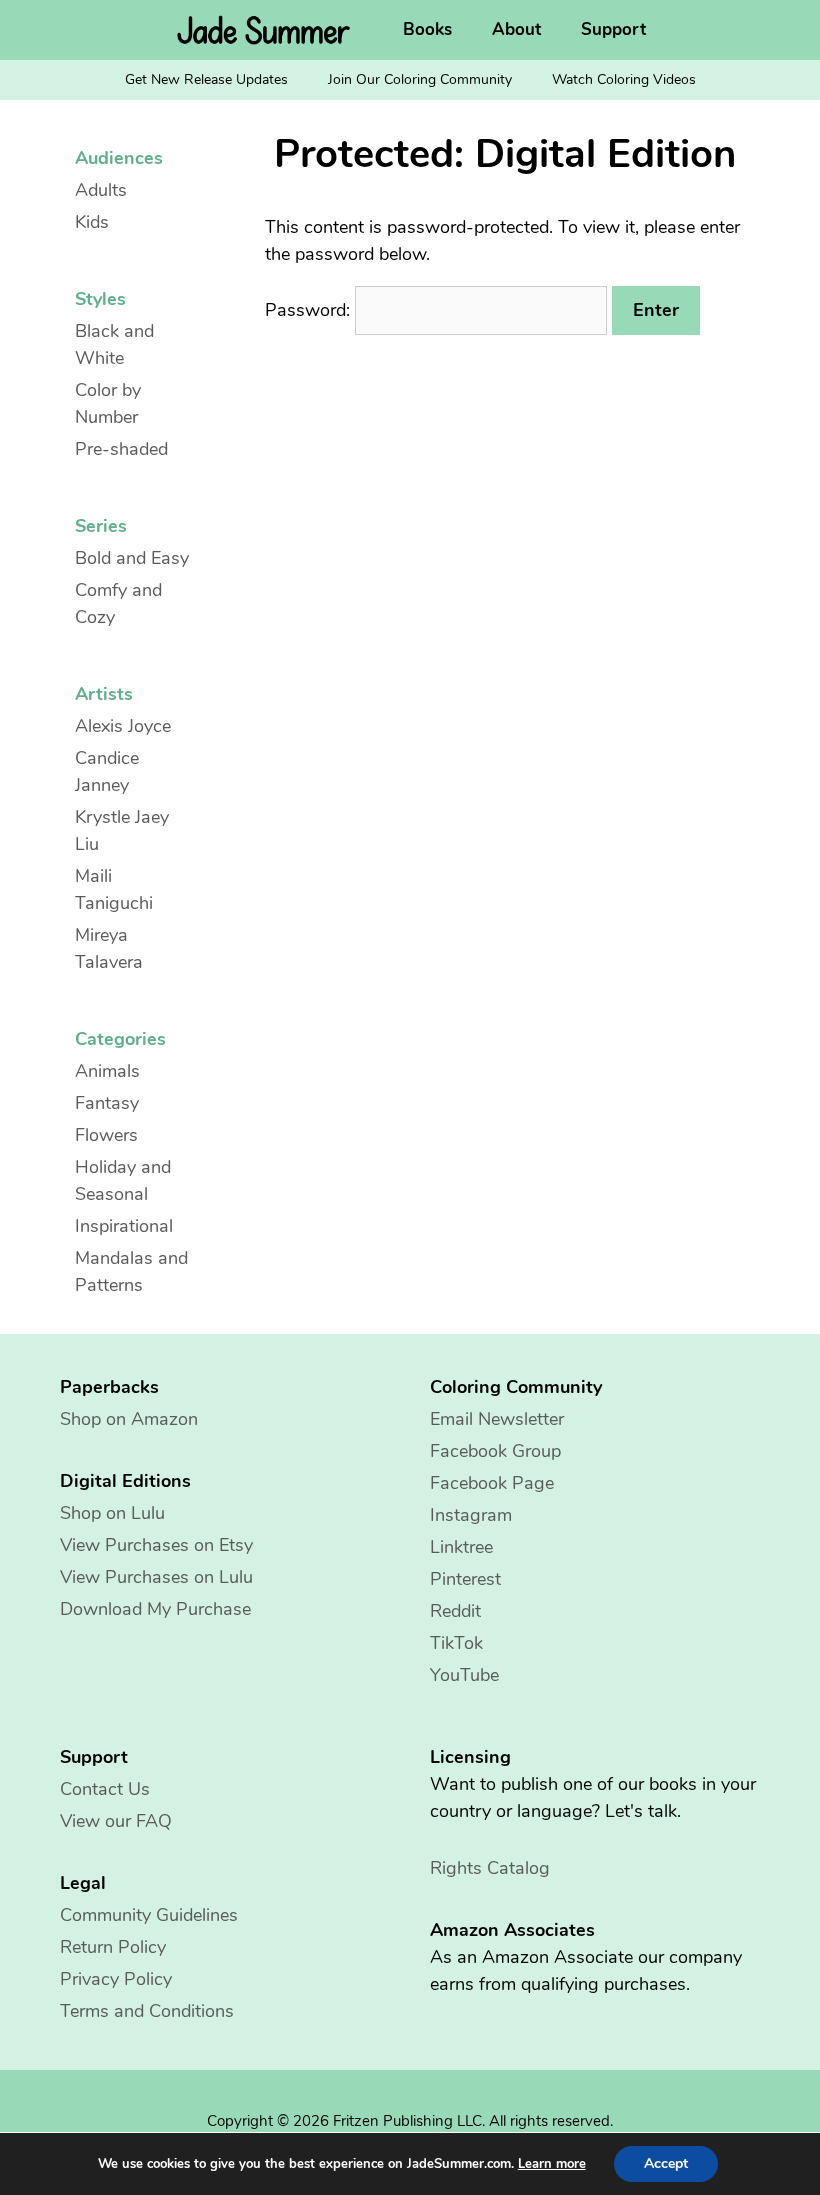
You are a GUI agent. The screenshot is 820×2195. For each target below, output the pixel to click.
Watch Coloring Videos (624, 79)
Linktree (461, 1547)
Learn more (552, 2164)
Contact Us (105, 1789)
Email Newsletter (497, 1419)
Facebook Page (492, 1483)
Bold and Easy (132, 558)
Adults (101, 190)
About (516, 29)
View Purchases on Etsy (156, 1545)
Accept (666, 2163)
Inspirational (124, 1226)
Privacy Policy (116, 1979)
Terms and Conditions (147, 2011)
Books (427, 29)
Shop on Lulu (112, 1513)
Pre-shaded (121, 449)
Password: (310, 310)
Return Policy (113, 1947)
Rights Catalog (490, 1868)
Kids (92, 222)
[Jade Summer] (269, 30)
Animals (107, 1071)
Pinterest (465, 1579)
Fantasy (107, 1103)
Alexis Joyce (123, 726)
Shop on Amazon (129, 1419)
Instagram (471, 1515)
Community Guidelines (149, 1915)
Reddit (455, 1611)
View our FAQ (116, 1821)
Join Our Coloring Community (420, 79)
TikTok (456, 1643)
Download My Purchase (155, 1609)
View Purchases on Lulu (156, 1577)
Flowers (106, 1135)
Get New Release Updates (206, 79)
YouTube (464, 1675)
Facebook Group (495, 1451)
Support (613, 29)
